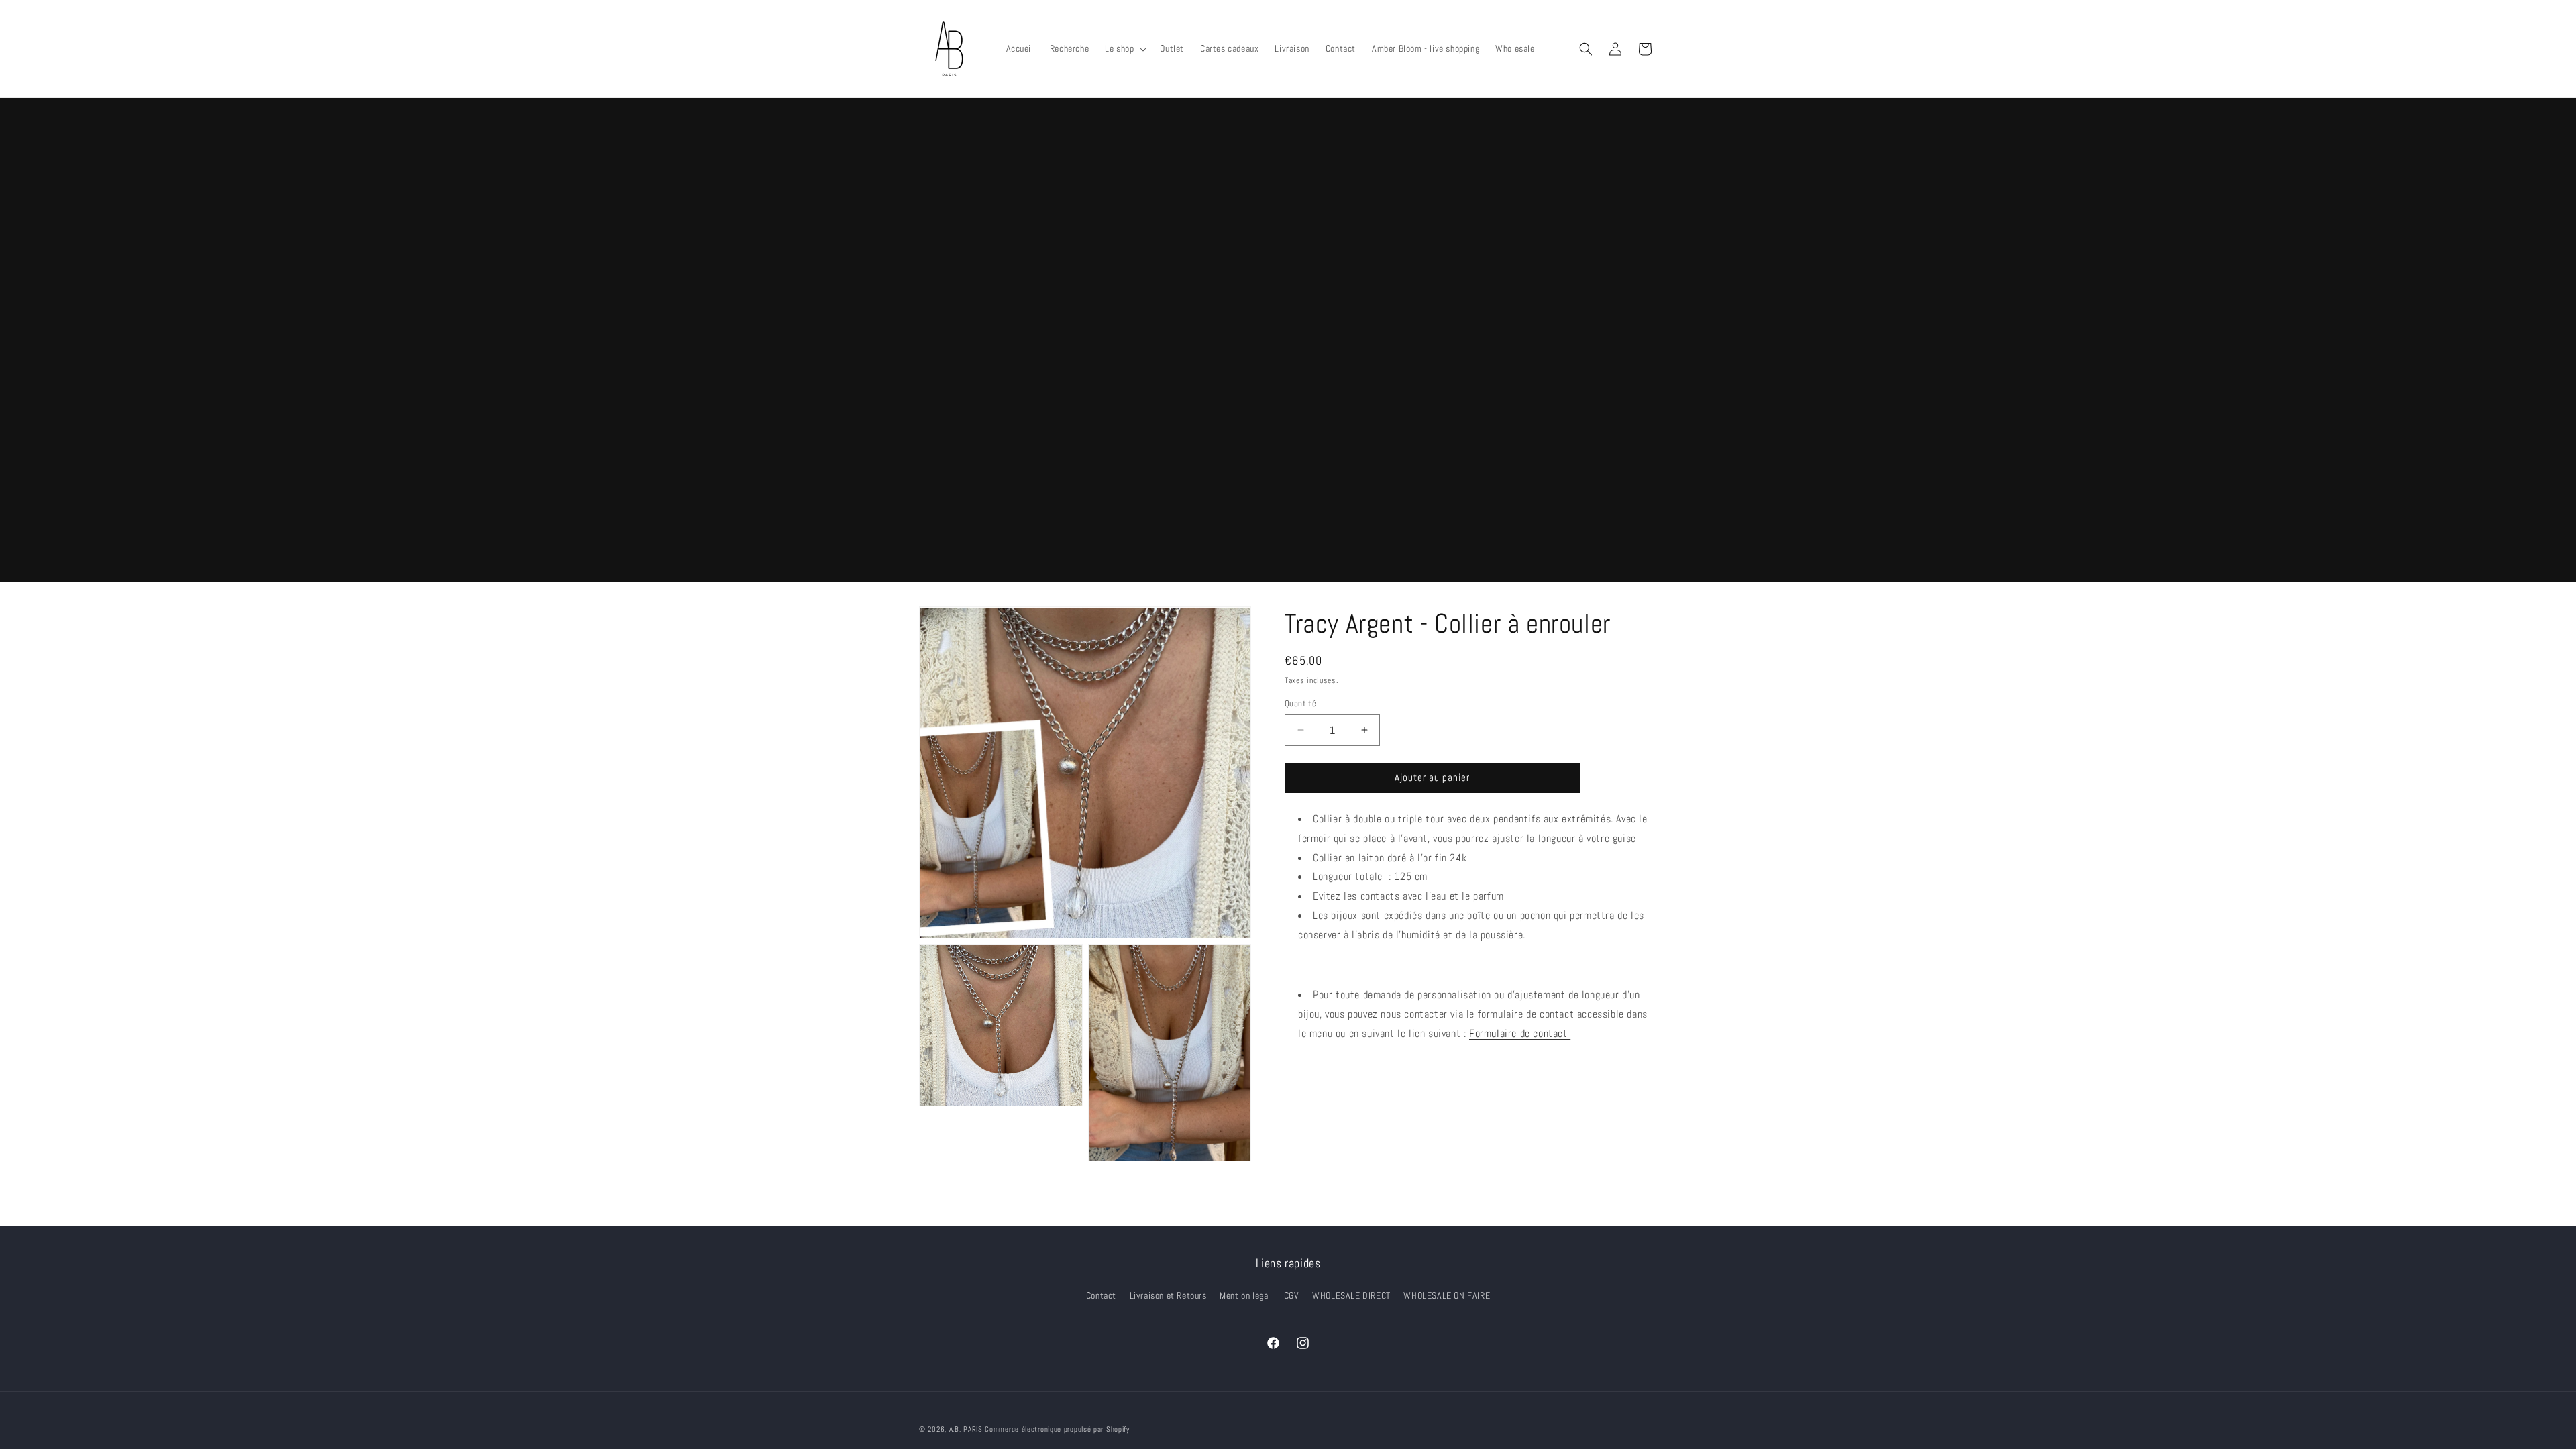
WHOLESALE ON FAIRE (1447, 1295)
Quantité (1300, 703)
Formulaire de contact (1520, 1033)
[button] (1124, 48)
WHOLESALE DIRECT (1351, 1295)
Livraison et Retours (1168, 1295)
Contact (1101, 1295)
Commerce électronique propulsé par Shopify (1057, 1429)
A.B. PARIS (966, 1429)
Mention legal (1245, 1295)
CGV (1292, 1295)
